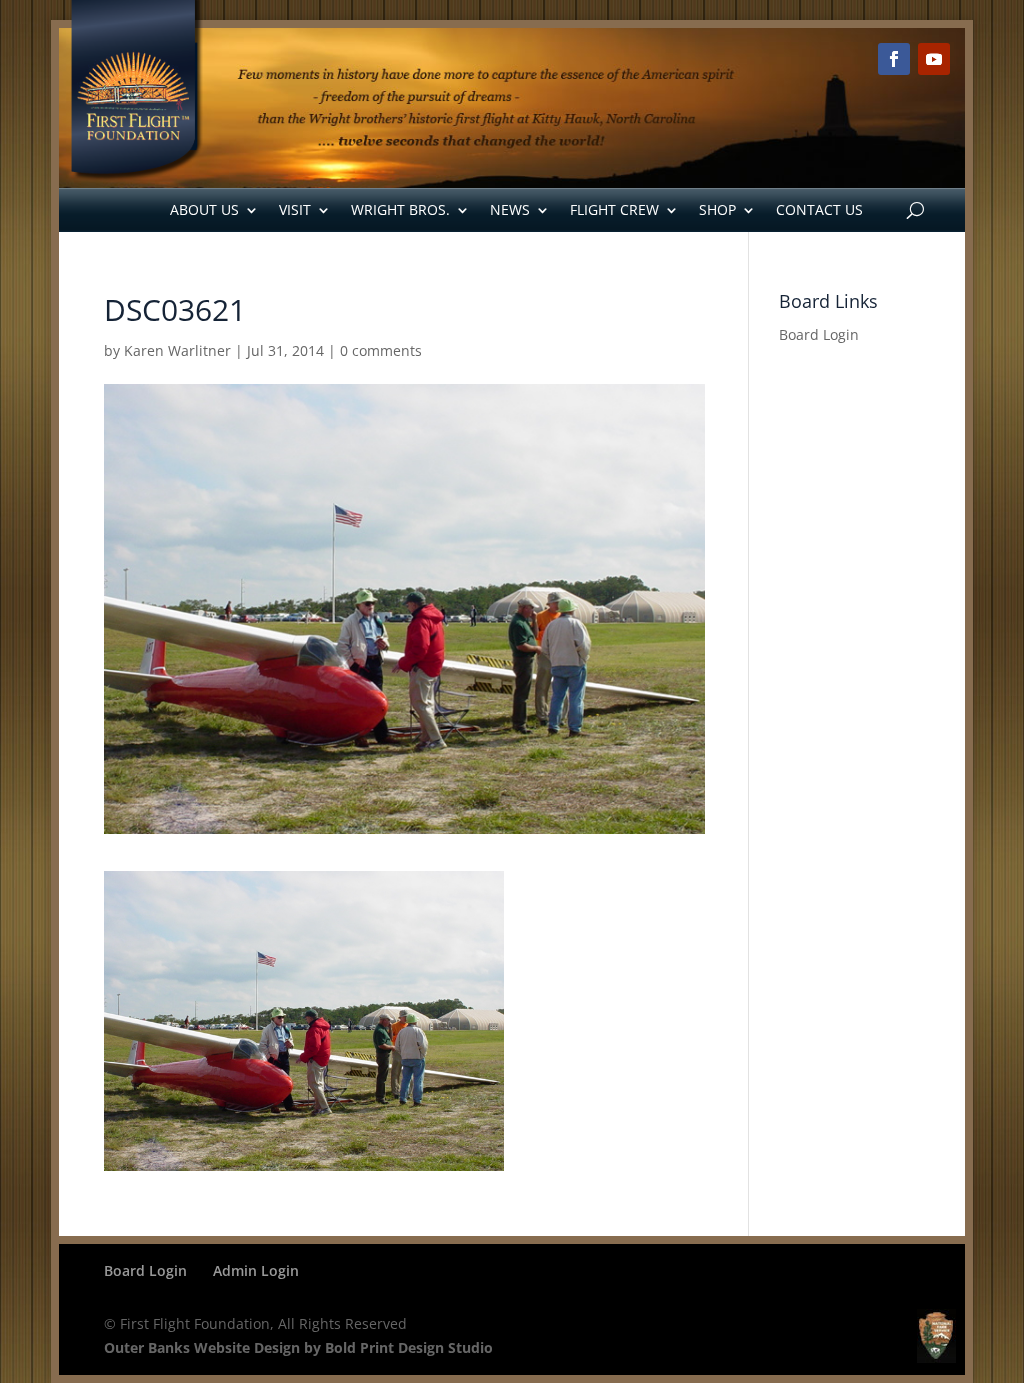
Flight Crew (614, 209)
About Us (204, 209)
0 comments (381, 350)
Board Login (819, 334)
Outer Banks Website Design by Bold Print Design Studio (298, 1347)
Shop (717, 209)
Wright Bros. (400, 209)
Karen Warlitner (177, 350)
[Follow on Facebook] (894, 59)
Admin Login (256, 1270)
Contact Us (819, 209)
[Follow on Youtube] (934, 59)
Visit (295, 209)
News (510, 209)
